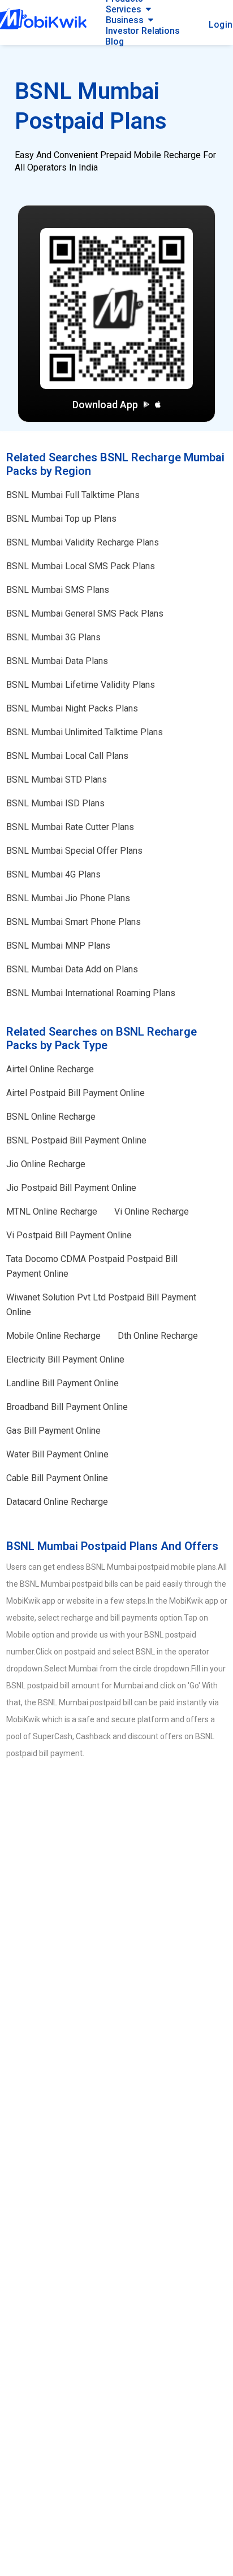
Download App (105, 405)
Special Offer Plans (74, 851)
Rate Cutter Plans (70, 827)
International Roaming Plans (91, 993)
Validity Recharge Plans (83, 542)
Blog (115, 42)
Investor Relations (143, 31)
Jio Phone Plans (68, 898)
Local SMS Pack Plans (81, 566)
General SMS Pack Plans (85, 614)
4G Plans (53, 874)
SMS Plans (58, 590)
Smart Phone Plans (74, 922)
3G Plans (53, 637)
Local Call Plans (67, 756)
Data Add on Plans (72, 969)
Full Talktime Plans (73, 495)
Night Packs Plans (72, 708)
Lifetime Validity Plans (81, 685)
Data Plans (57, 661)
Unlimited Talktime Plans (85, 732)
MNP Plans (58, 946)
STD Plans (57, 780)
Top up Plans (61, 519)
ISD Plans (55, 803)
